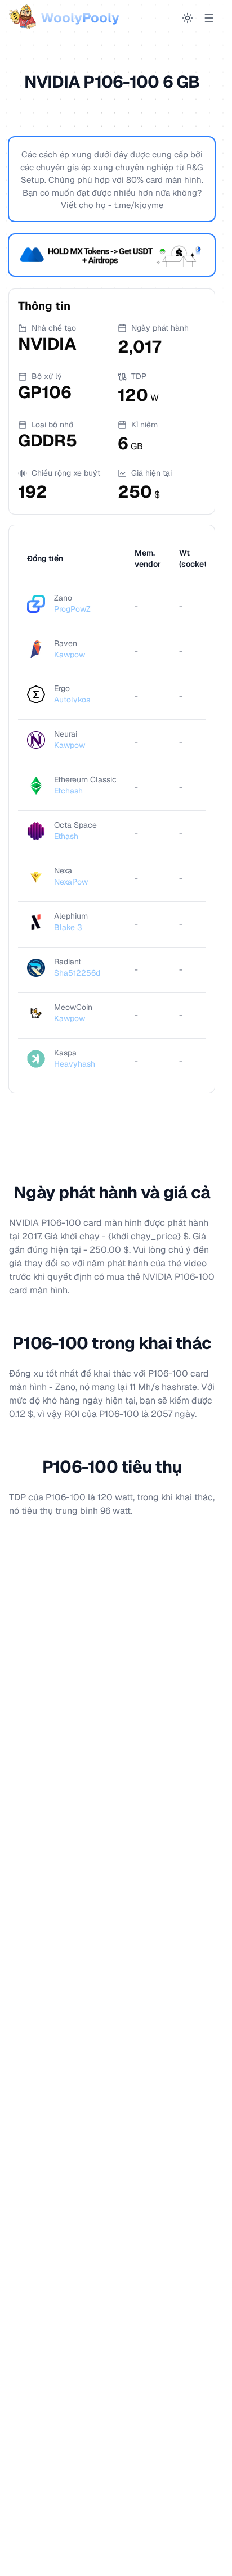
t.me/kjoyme (139, 205)
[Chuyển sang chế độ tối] (188, 18)
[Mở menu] (209, 18)
